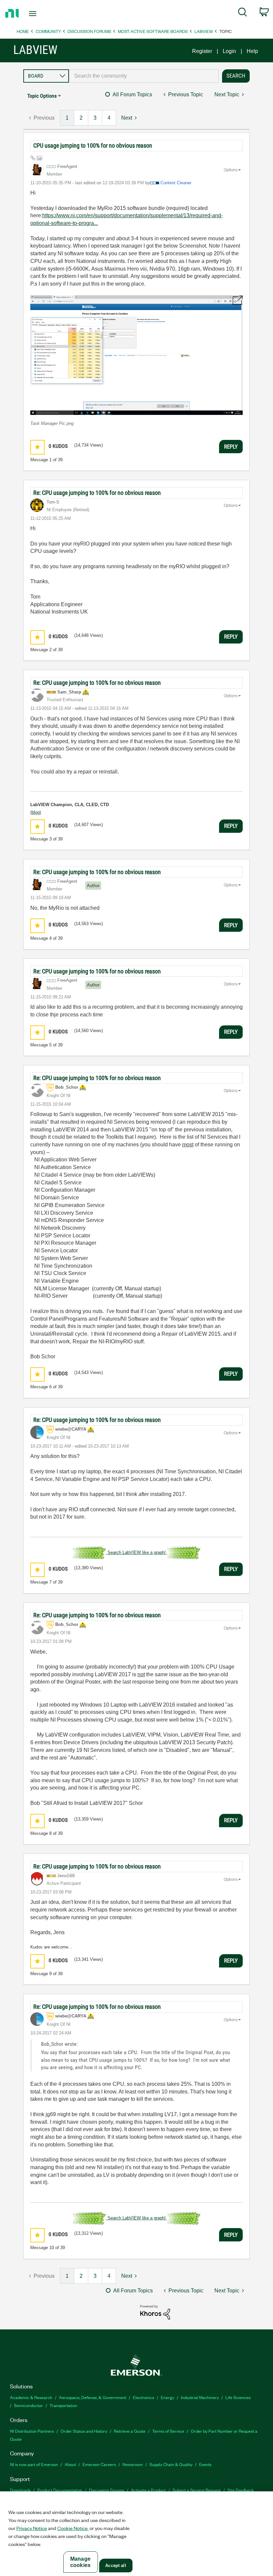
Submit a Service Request (197, 2490)
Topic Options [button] (42, 96)
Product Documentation (60, 2490)
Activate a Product (148, 2490)
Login (229, 51)
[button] (136, 355)
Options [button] (231, 170)
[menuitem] (243, 13)
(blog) (36, 812)
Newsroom (133, 2464)
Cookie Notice (72, 2528)
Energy (167, 2397)
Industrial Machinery (200, 2397)
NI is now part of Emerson (34, 2464)
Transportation (63, 2405)
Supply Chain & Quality (171, 2464)
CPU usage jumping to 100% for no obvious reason (93, 145)
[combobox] (144, 76)
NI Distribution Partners (32, 2431)
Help (252, 51)
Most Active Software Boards (153, 31)
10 (52, 2248)
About (70, 2464)
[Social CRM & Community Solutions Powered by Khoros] (155, 2312)
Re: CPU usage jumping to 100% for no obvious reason (97, 493)
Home (23, 31)
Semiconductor (28, 2405)
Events (205, 2464)
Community (48, 31)
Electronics (143, 2397)
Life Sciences (238, 2397)
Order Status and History (84, 2431)
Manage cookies (80, 2562)
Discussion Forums (89, 31)
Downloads (20, 2490)
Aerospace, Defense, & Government (93, 2397)
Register (202, 51)
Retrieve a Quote (130, 2431)
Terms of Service (168, 2431)
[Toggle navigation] (41, 14)
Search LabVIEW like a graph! (137, 1552)
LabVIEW (204, 31)
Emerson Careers (99, 2464)
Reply (231, 447)
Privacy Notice (32, 2528)
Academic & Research (31, 2397)
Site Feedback (241, 2490)
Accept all (116, 2566)
